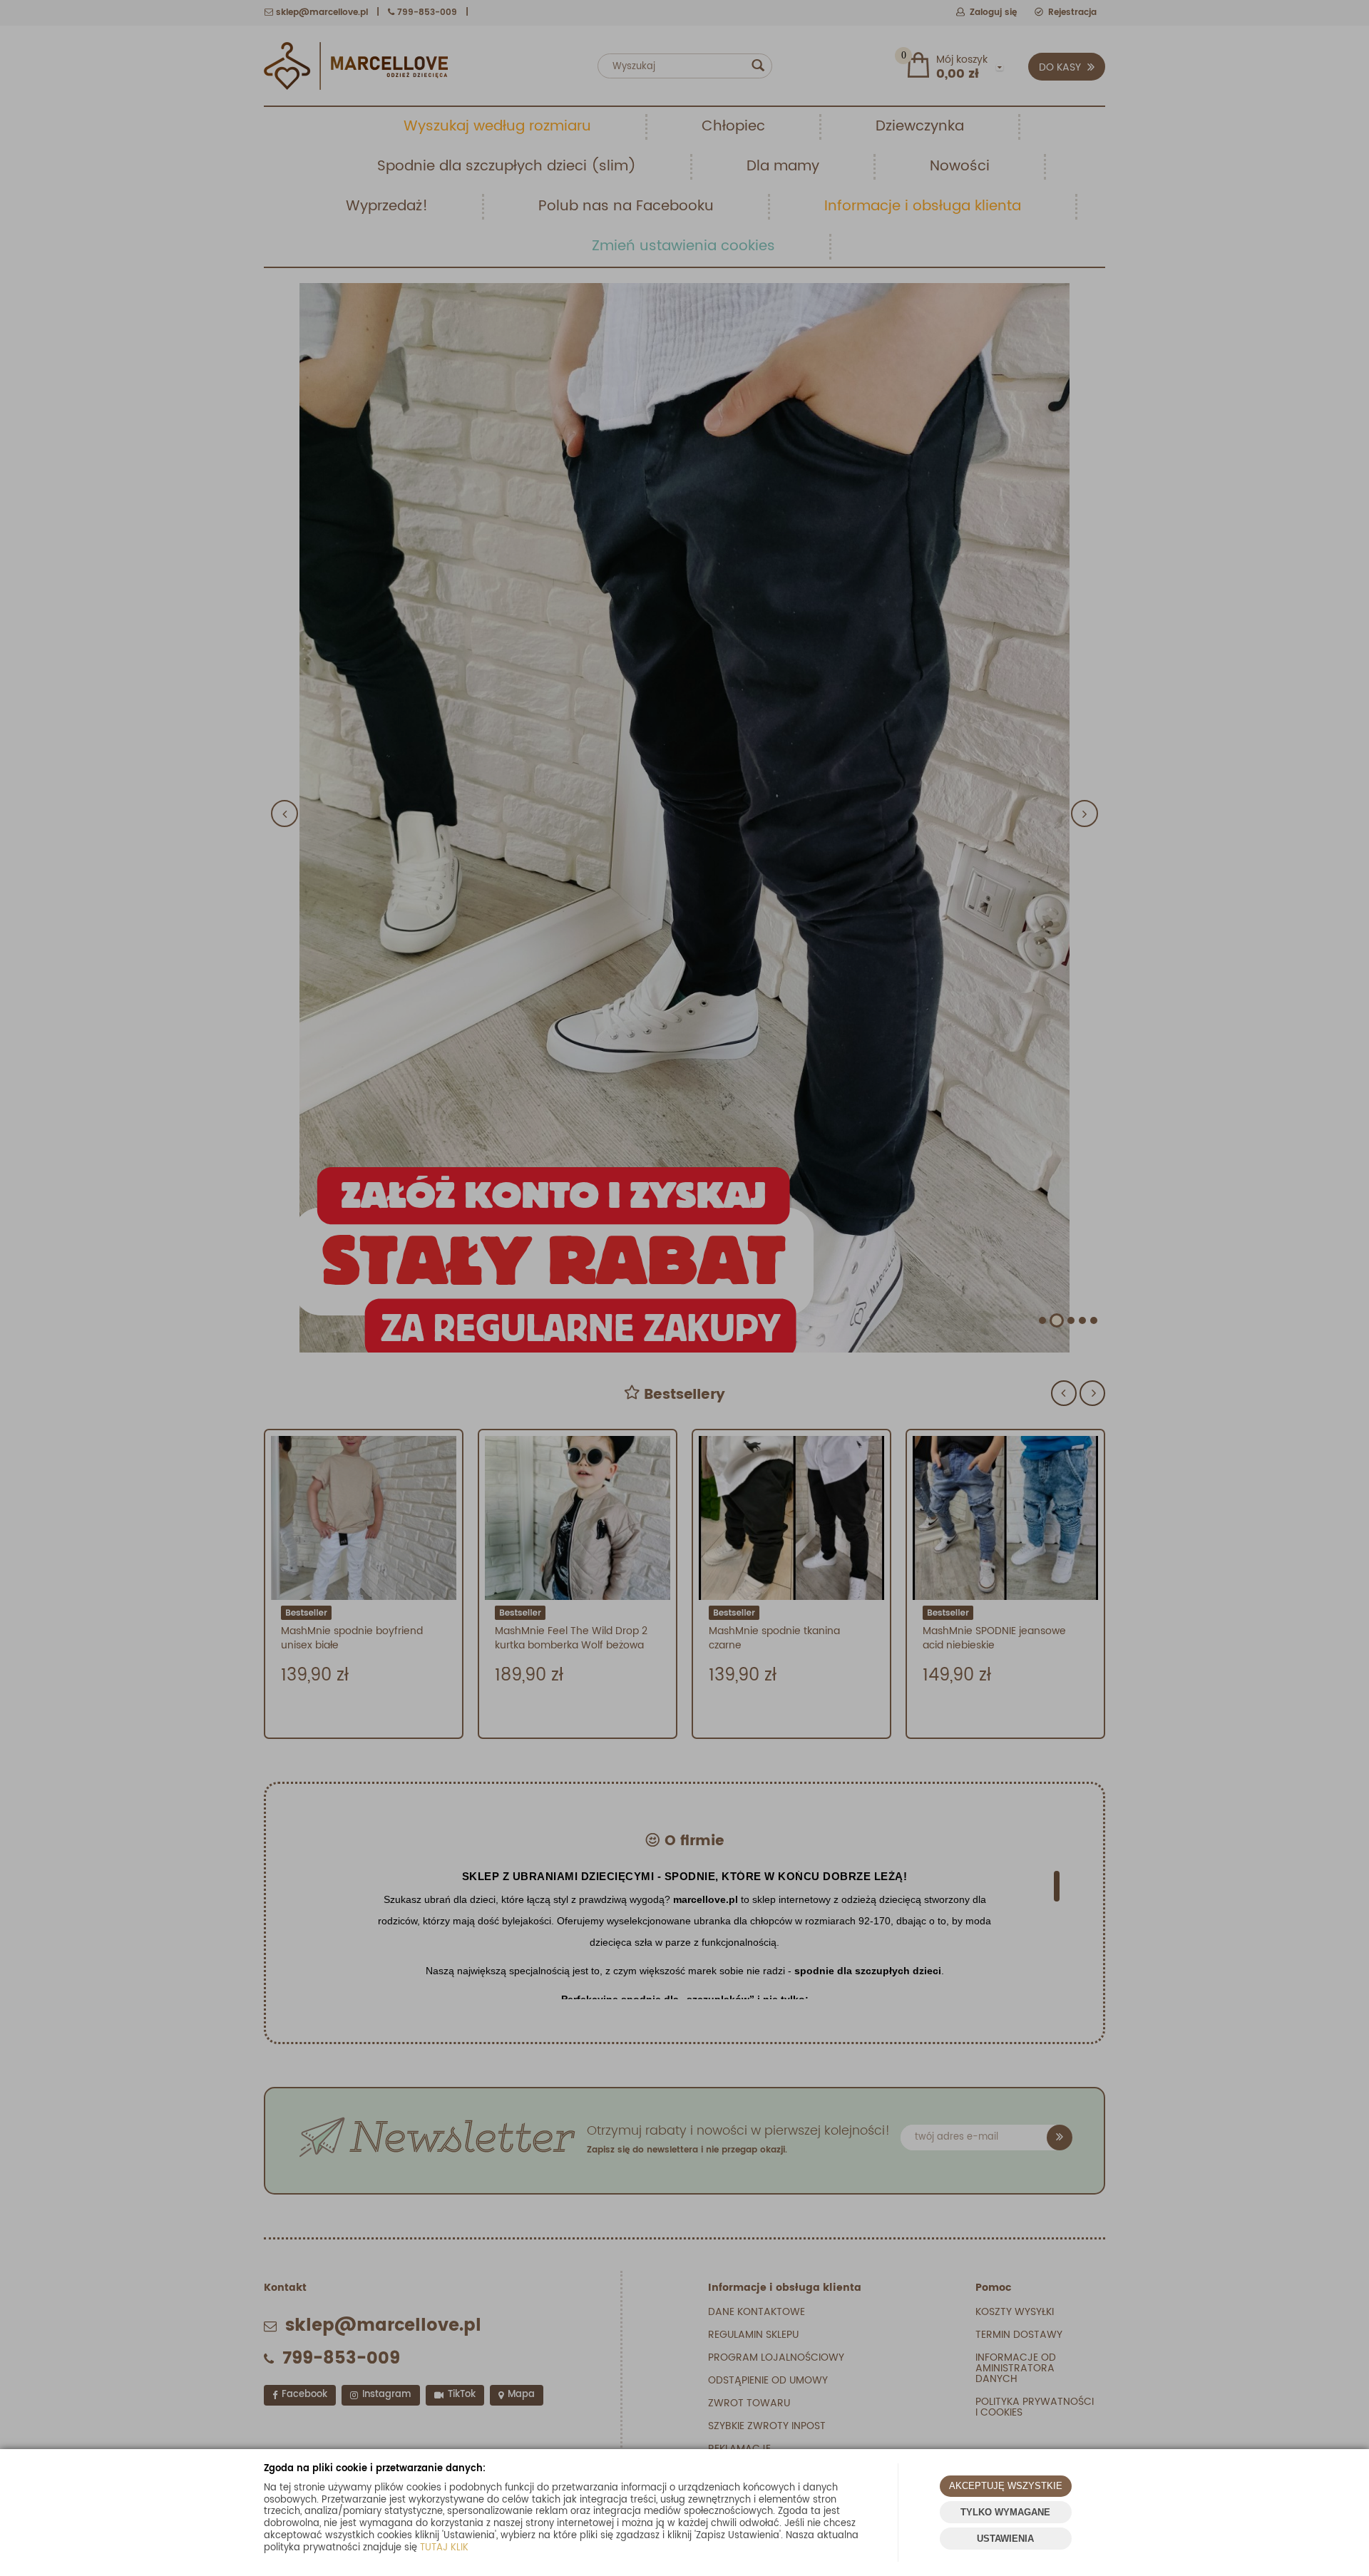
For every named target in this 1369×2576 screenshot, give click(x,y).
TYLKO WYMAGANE (1005, 2512)
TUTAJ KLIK (444, 2548)
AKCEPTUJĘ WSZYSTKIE (1006, 2486)
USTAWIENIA (1005, 2539)
